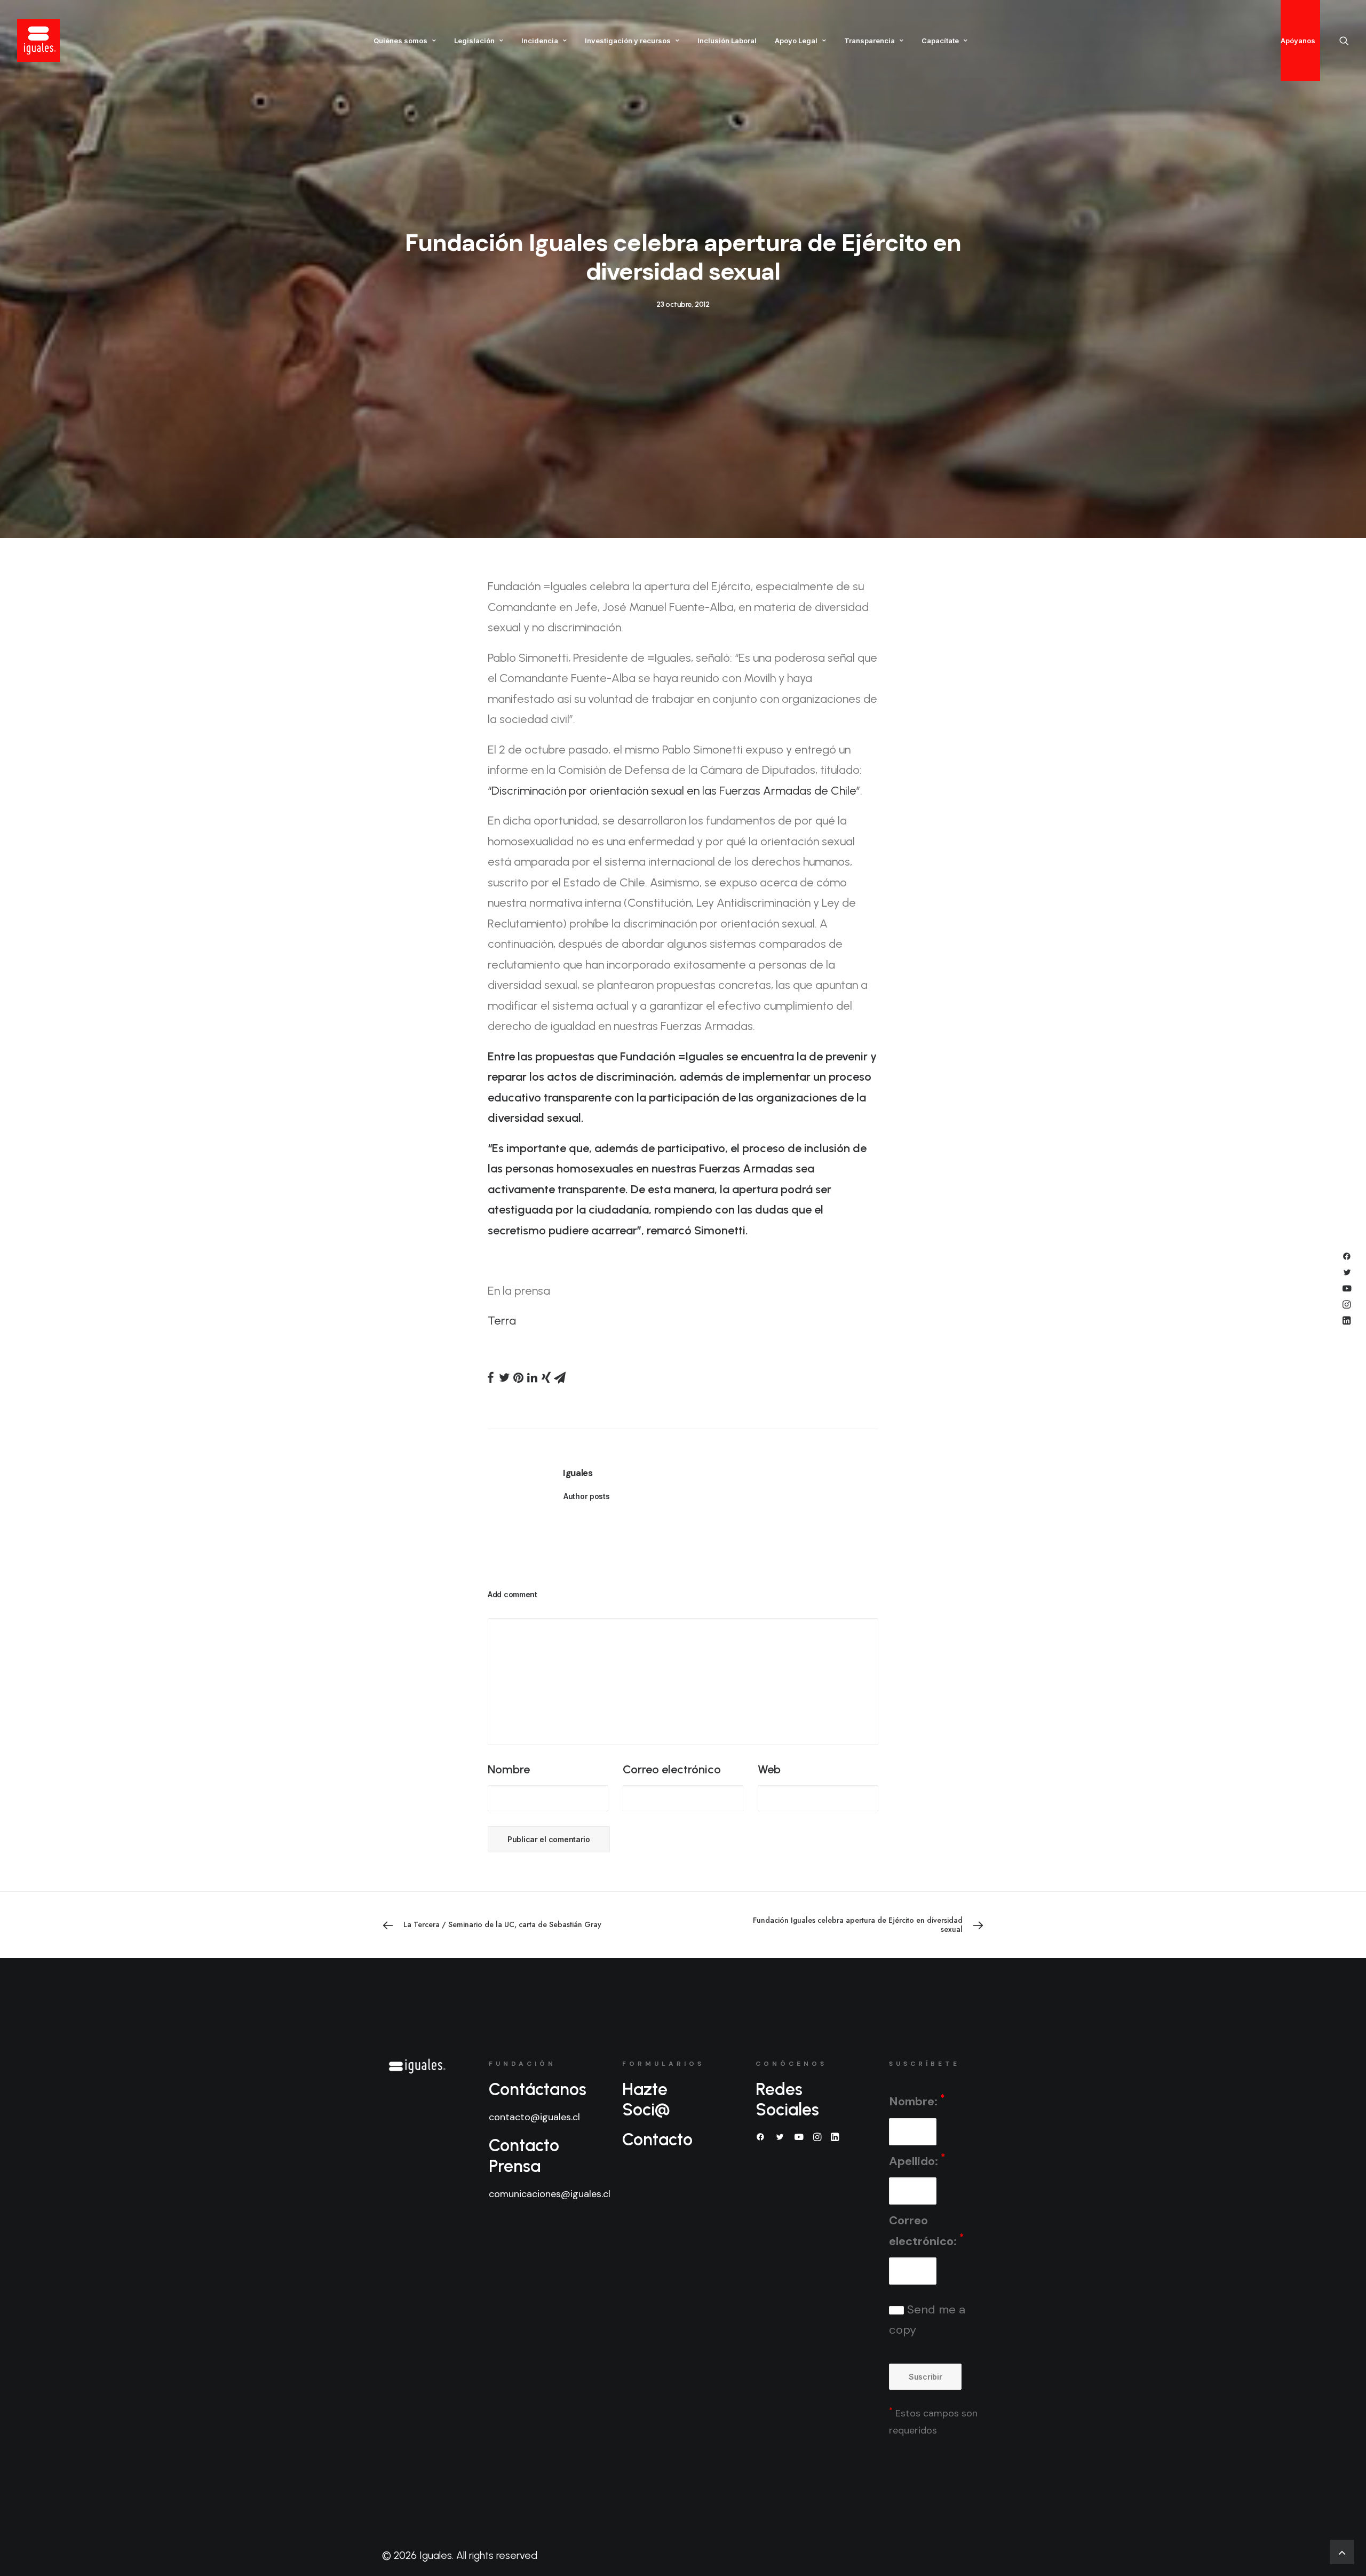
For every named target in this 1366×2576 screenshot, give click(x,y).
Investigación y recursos (628, 41)
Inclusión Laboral (727, 41)
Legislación (474, 41)
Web (769, 1769)
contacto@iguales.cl (534, 2117)
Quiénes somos (400, 41)
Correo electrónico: (926, 2231)
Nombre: (917, 2101)
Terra (502, 1321)
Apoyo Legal (796, 41)
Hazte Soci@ (646, 2099)
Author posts (587, 1496)
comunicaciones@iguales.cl (550, 2194)
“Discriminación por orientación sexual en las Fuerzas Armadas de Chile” (674, 791)
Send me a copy (927, 2320)
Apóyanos (1298, 41)
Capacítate (940, 41)
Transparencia (869, 41)
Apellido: (917, 2160)
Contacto (657, 2139)
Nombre (509, 1769)
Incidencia (540, 41)
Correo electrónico (672, 1769)
